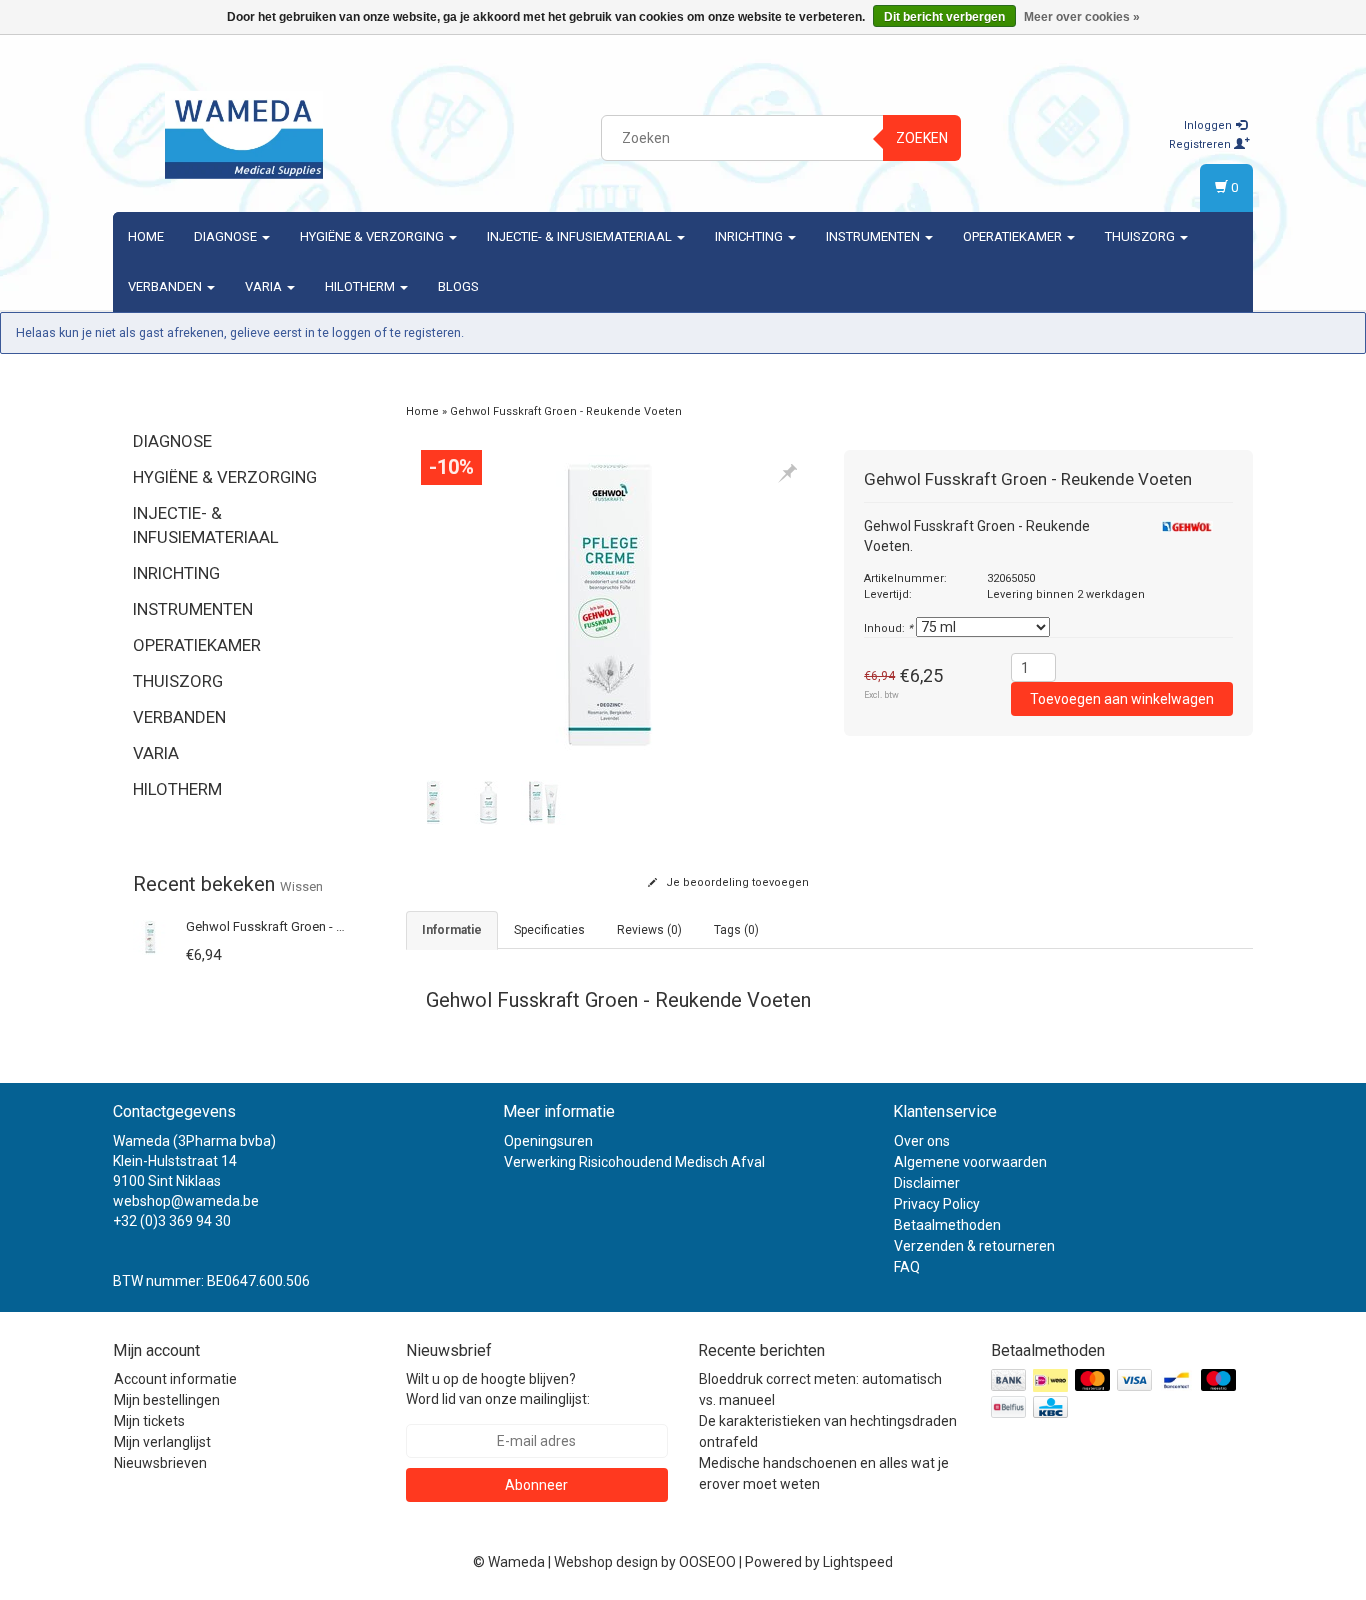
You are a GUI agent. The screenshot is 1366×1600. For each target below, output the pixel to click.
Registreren (1201, 144)
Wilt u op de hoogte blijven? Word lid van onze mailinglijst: (498, 1389)
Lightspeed (858, 1562)
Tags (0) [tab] (736, 930)
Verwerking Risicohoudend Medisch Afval (634, 1162)
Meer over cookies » (1082, 17)
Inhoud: (888, 628)
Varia (265, 286)
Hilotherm (361, 286)
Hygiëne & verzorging (373, 236)
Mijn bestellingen (167, 1400)
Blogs (458, 286)
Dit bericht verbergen (944, 17)
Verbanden (166, 286)
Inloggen (1209, 125)
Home (146, 236)
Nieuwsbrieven (160, 1463)
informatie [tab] (452, 930)
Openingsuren (548, 1141)
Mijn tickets (149, 1421)
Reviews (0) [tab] (649, 930)
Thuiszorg (1141, 236)
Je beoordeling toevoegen (736, 882)
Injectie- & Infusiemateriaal (581, 236)
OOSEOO (707, 1562)
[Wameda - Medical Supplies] (244, 135)
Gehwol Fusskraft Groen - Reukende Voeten (312, 926)
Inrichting (750, 236)
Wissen (301, 886)
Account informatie (175, 1379)
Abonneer (536, 1485)
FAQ (907, 1267)
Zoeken (922, 138)
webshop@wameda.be (186, 1201)
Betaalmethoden (947, 1225)
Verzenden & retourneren (974, 1246)
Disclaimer (927, 1183)
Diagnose (227, 236)
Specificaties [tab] (549, 930)
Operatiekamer (1014, 236)
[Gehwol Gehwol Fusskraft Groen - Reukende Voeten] (150, 936)
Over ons (922, 1141)
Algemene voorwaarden (970, 1162)
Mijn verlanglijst (162, 1442)
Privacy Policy (937, 1204)
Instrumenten (874, 236)
